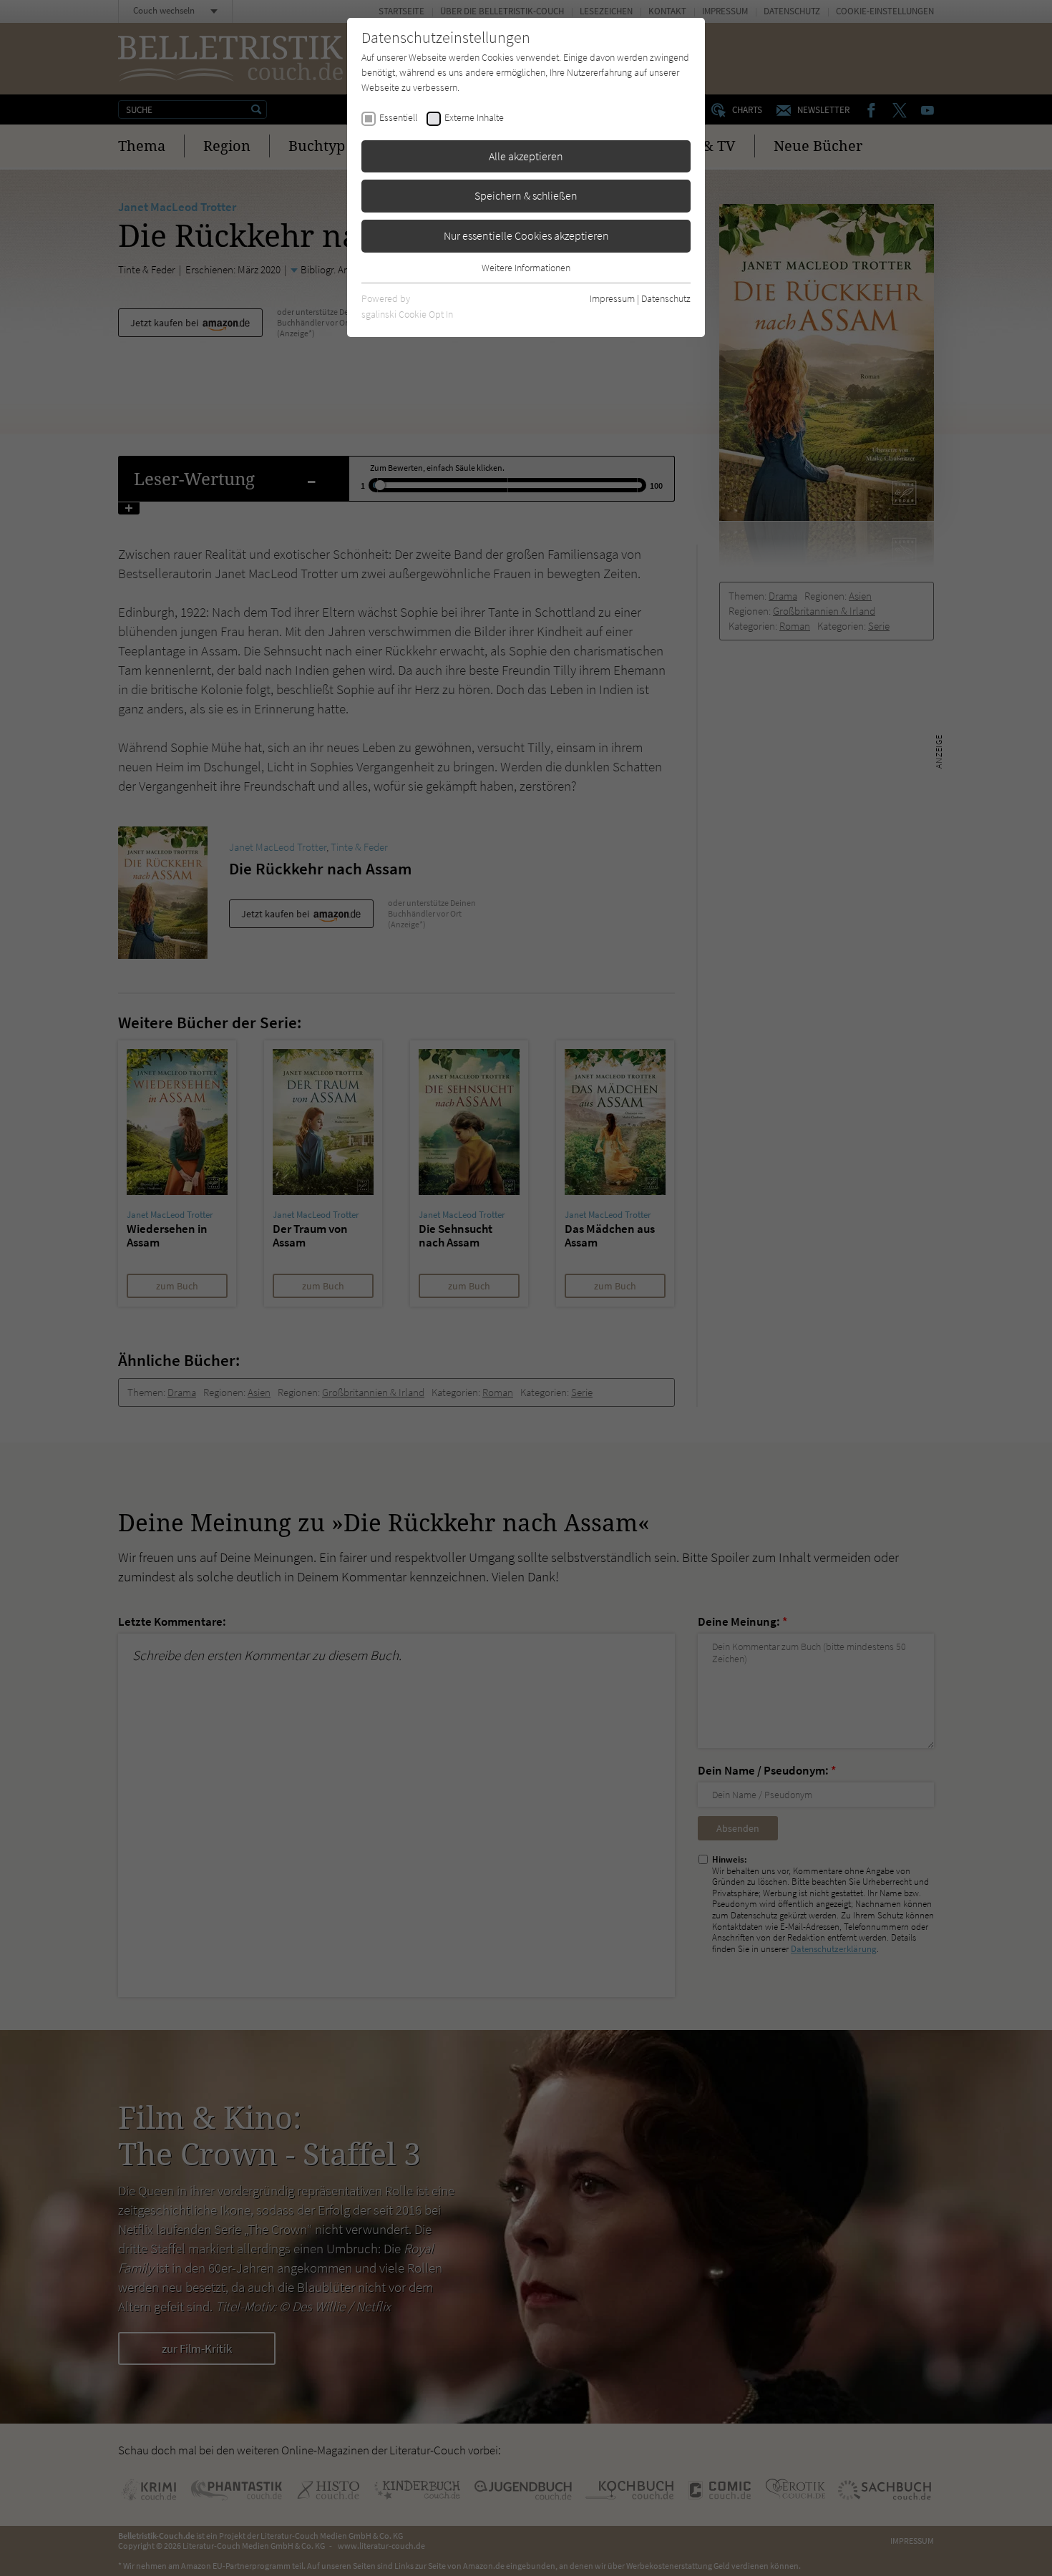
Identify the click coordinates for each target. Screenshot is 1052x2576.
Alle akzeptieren (526, 156)
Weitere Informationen (526, 268)
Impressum (612, 298)
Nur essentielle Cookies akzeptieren (526, 235)
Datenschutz (666, 298)
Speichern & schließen (526, 195)
